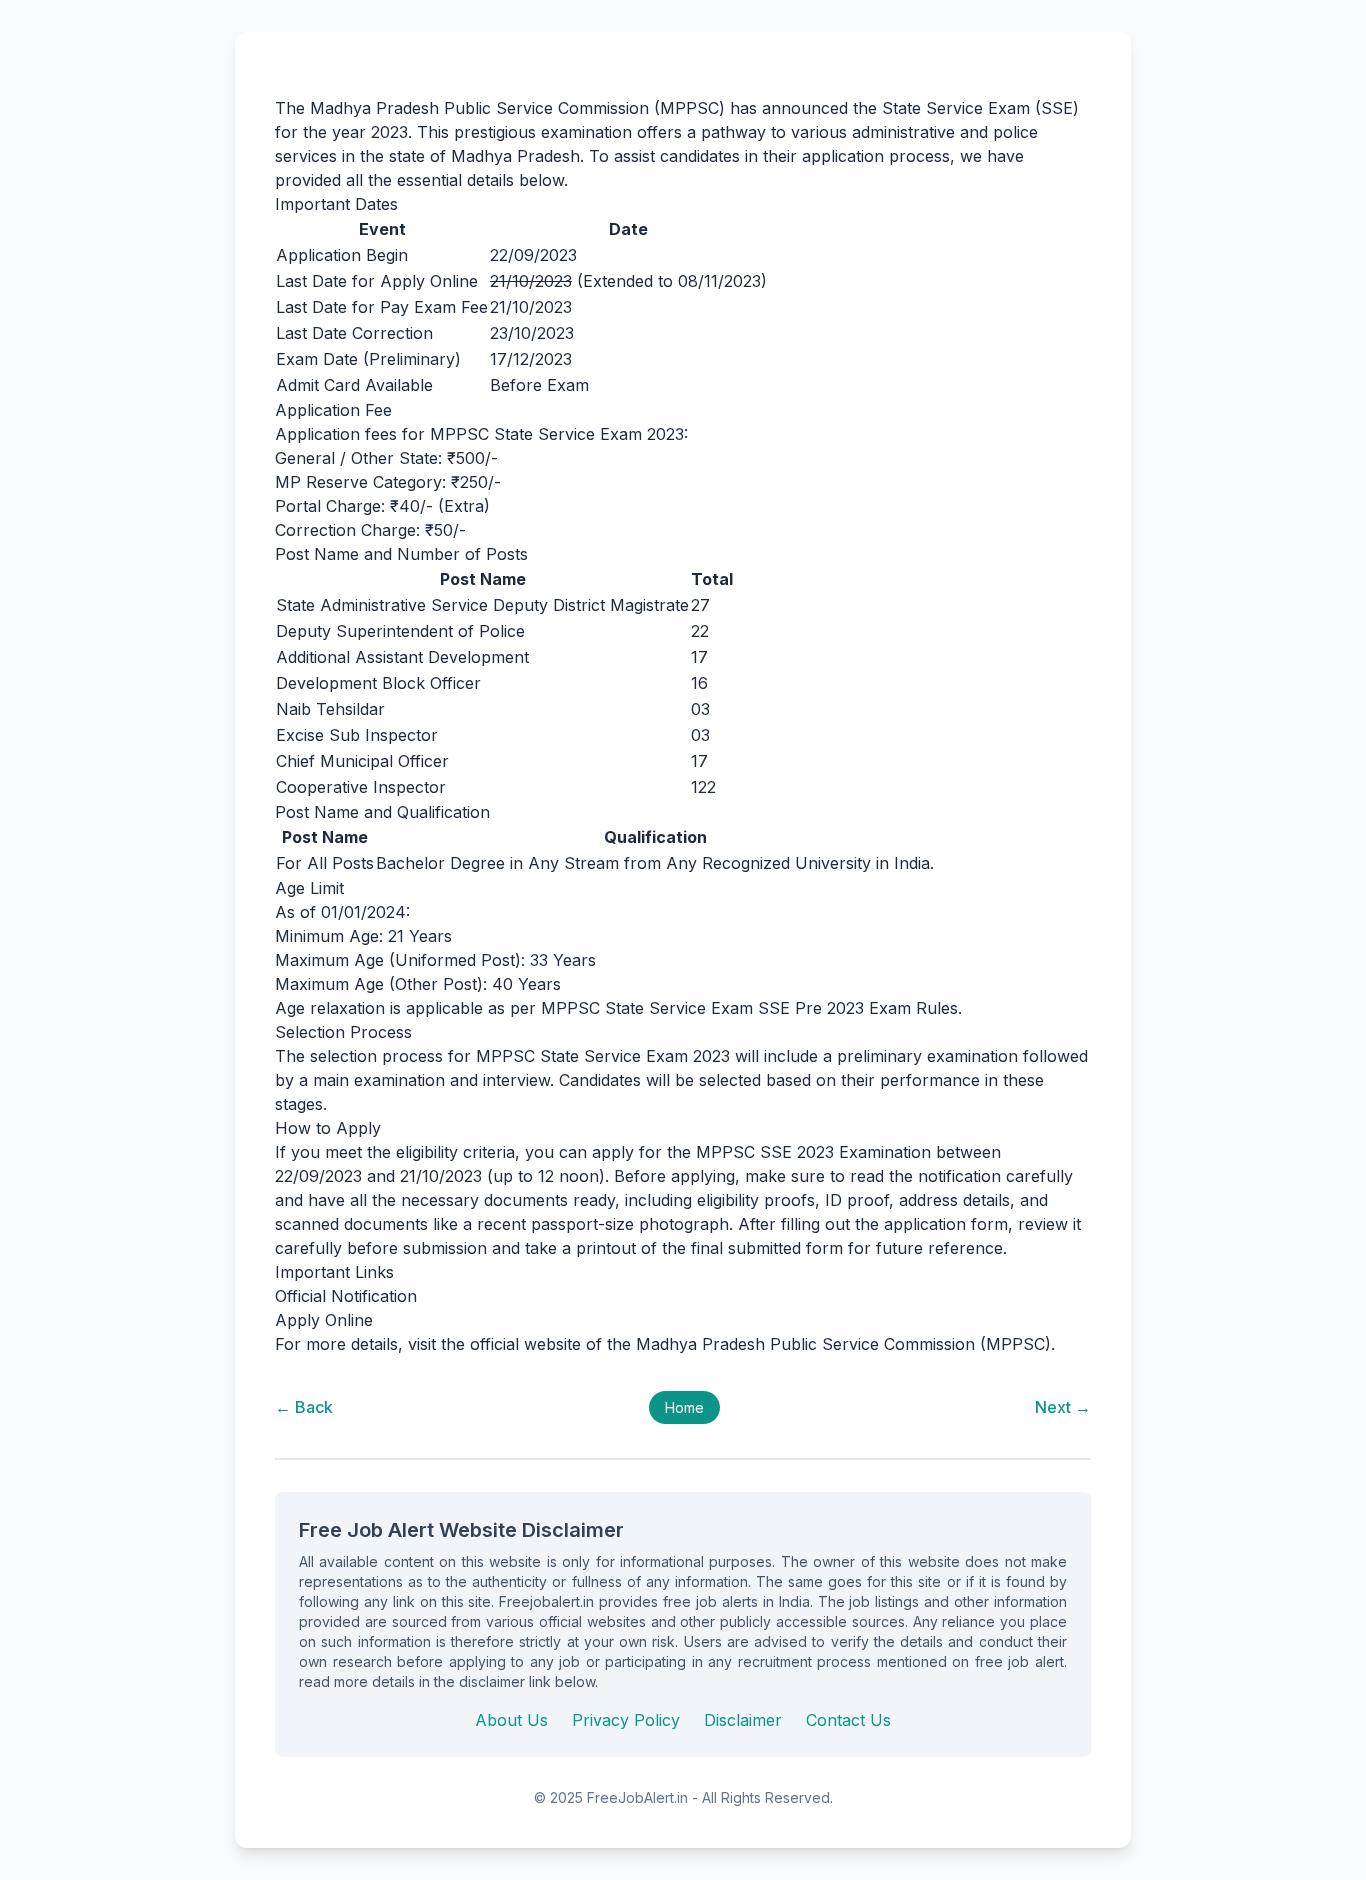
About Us (511, 1720)
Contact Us (848, 1720)
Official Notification (346, 1296)
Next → (1063, 1407)
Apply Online (324, 1320)
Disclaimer (743, 1720)
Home (684, 1407)
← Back (304, 1407)
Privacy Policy (626, 1720)
